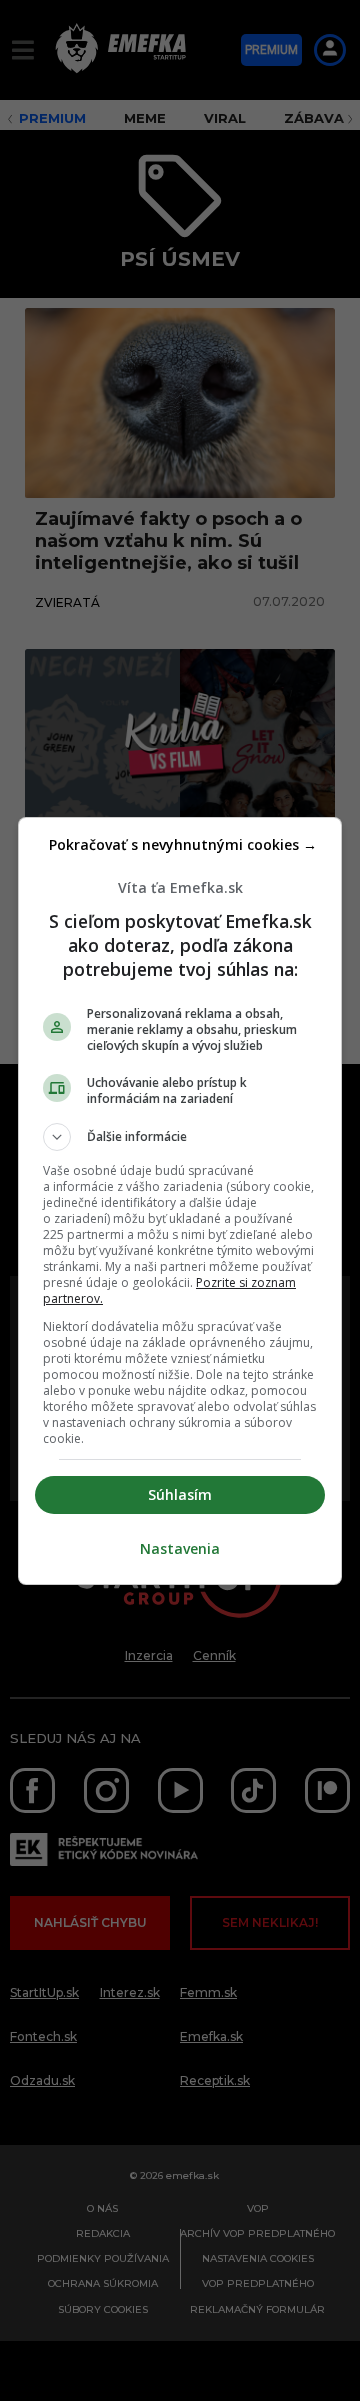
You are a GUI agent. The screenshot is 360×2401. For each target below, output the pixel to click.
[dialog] (180, 1201)
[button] (180, 1137)
